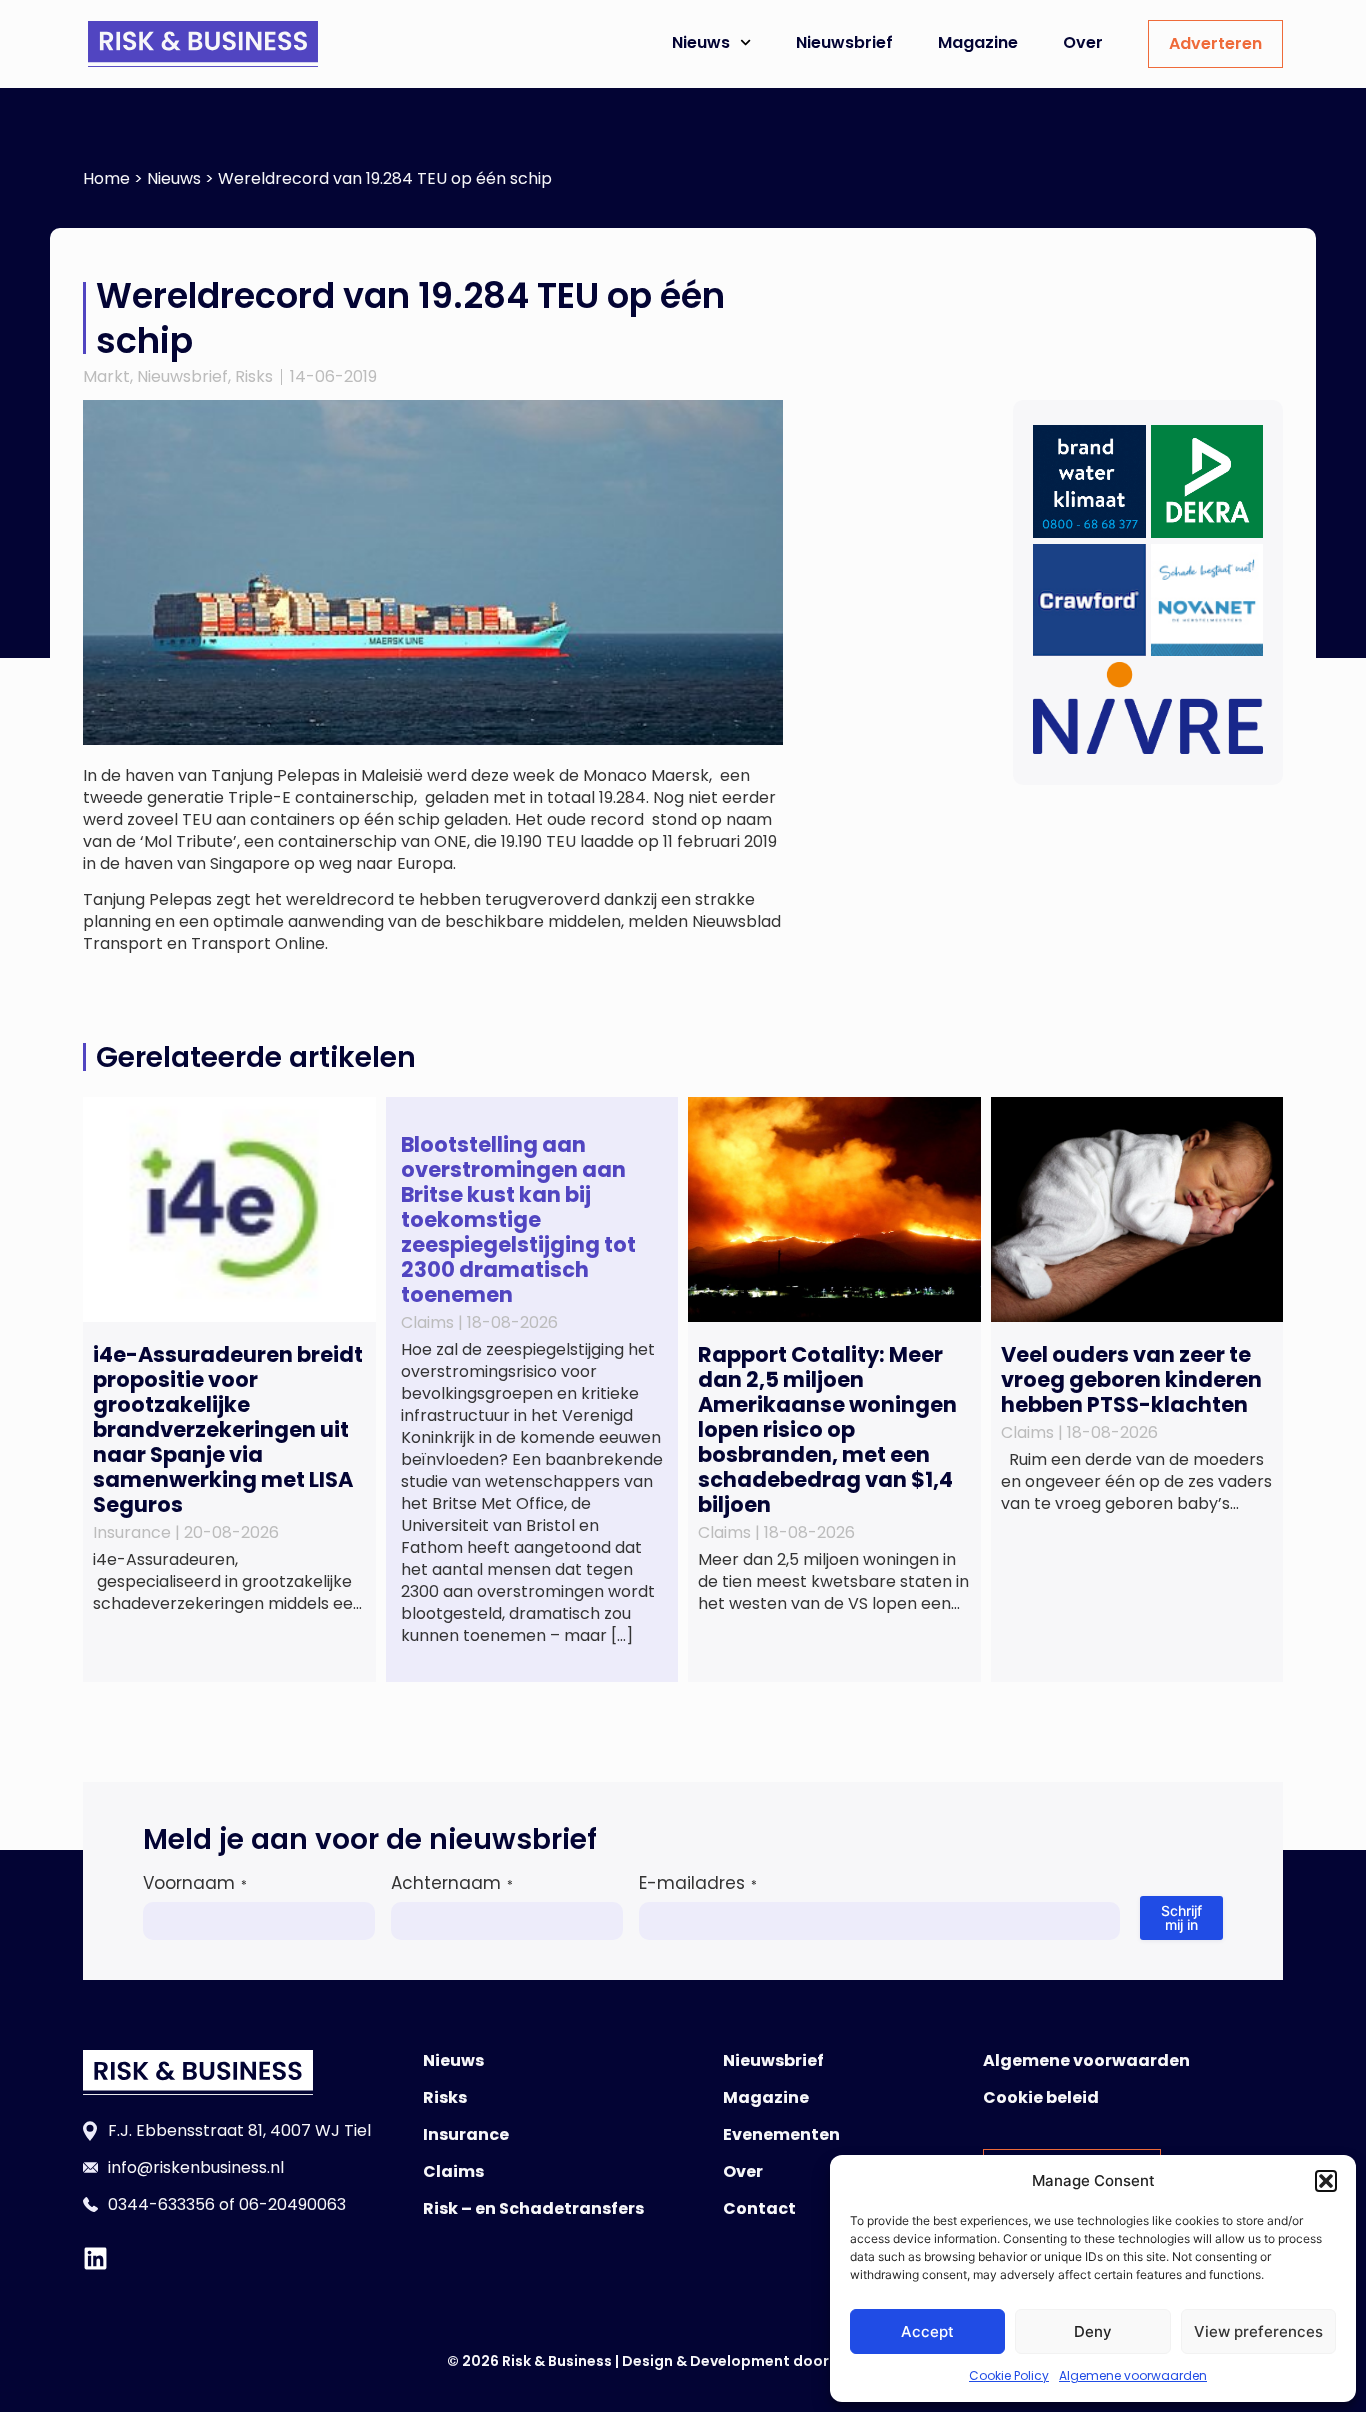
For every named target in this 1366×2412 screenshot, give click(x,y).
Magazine (978, 42)
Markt (106, 376)
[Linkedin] (95, 2258)
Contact (759, 2208)
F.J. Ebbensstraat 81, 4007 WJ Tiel (239, 2130)
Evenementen (781, 2134)
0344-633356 (161, 2204)
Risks (254, 376)
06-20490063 (292, 2204)
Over (1083, 42)
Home (106, 178)
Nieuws (701, 42)
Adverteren (1215, 43)
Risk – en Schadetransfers (533, 2208)
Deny (1093, 2331)
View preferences (1258, 2331)
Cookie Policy (1009, 2375)
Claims (453, 2171)
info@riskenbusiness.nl (196, 2167)
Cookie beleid (1041, 2097)
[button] (1326, 2181)
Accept (927, 2331)
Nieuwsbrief (844, 42)
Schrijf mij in (1181, 1917)
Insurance (466, 2134)
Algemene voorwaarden (1133, 2375)
